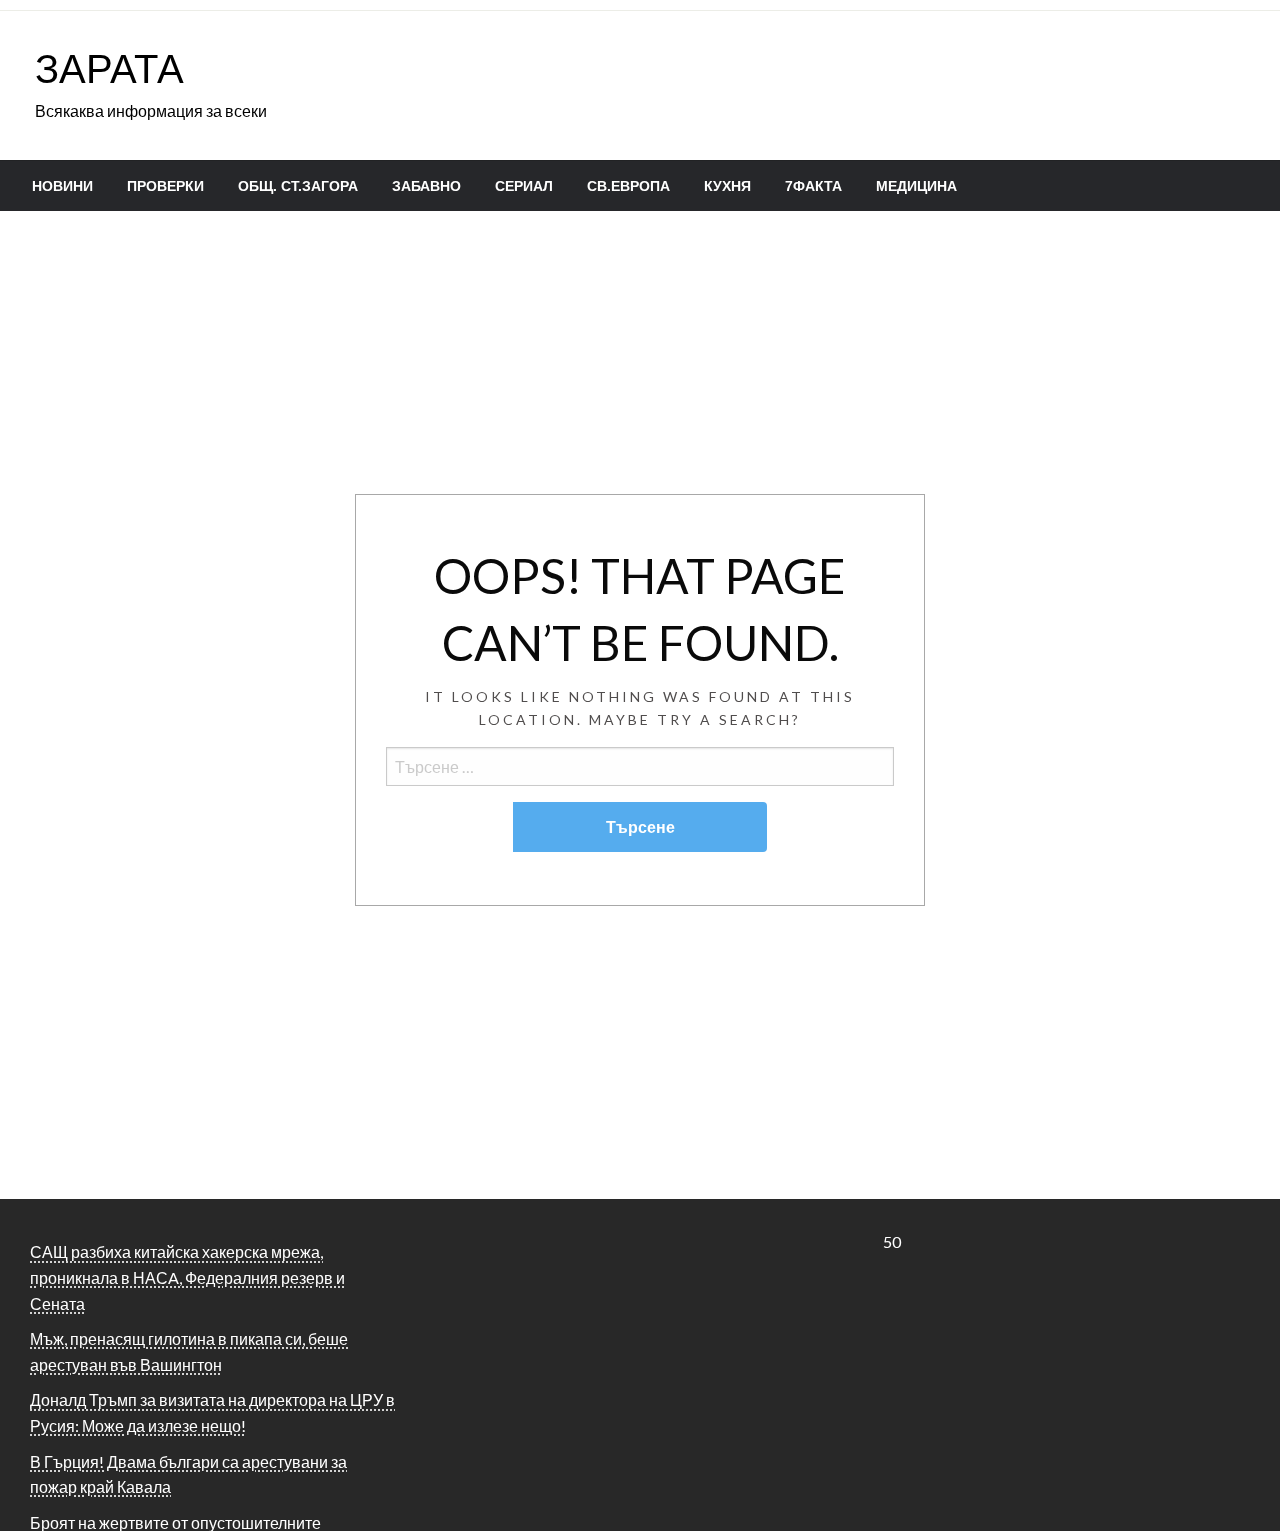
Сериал (524, 186)
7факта (813, 186)
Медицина (916, 186)
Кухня (727, 186)
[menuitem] (62, 186)
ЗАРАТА (109, 68)
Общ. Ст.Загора (298, 186)
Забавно (426, 186)
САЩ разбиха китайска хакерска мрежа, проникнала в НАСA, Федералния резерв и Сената (187, 1277)
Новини (62, 186)
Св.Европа (628, 186)
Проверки (165, 186)
